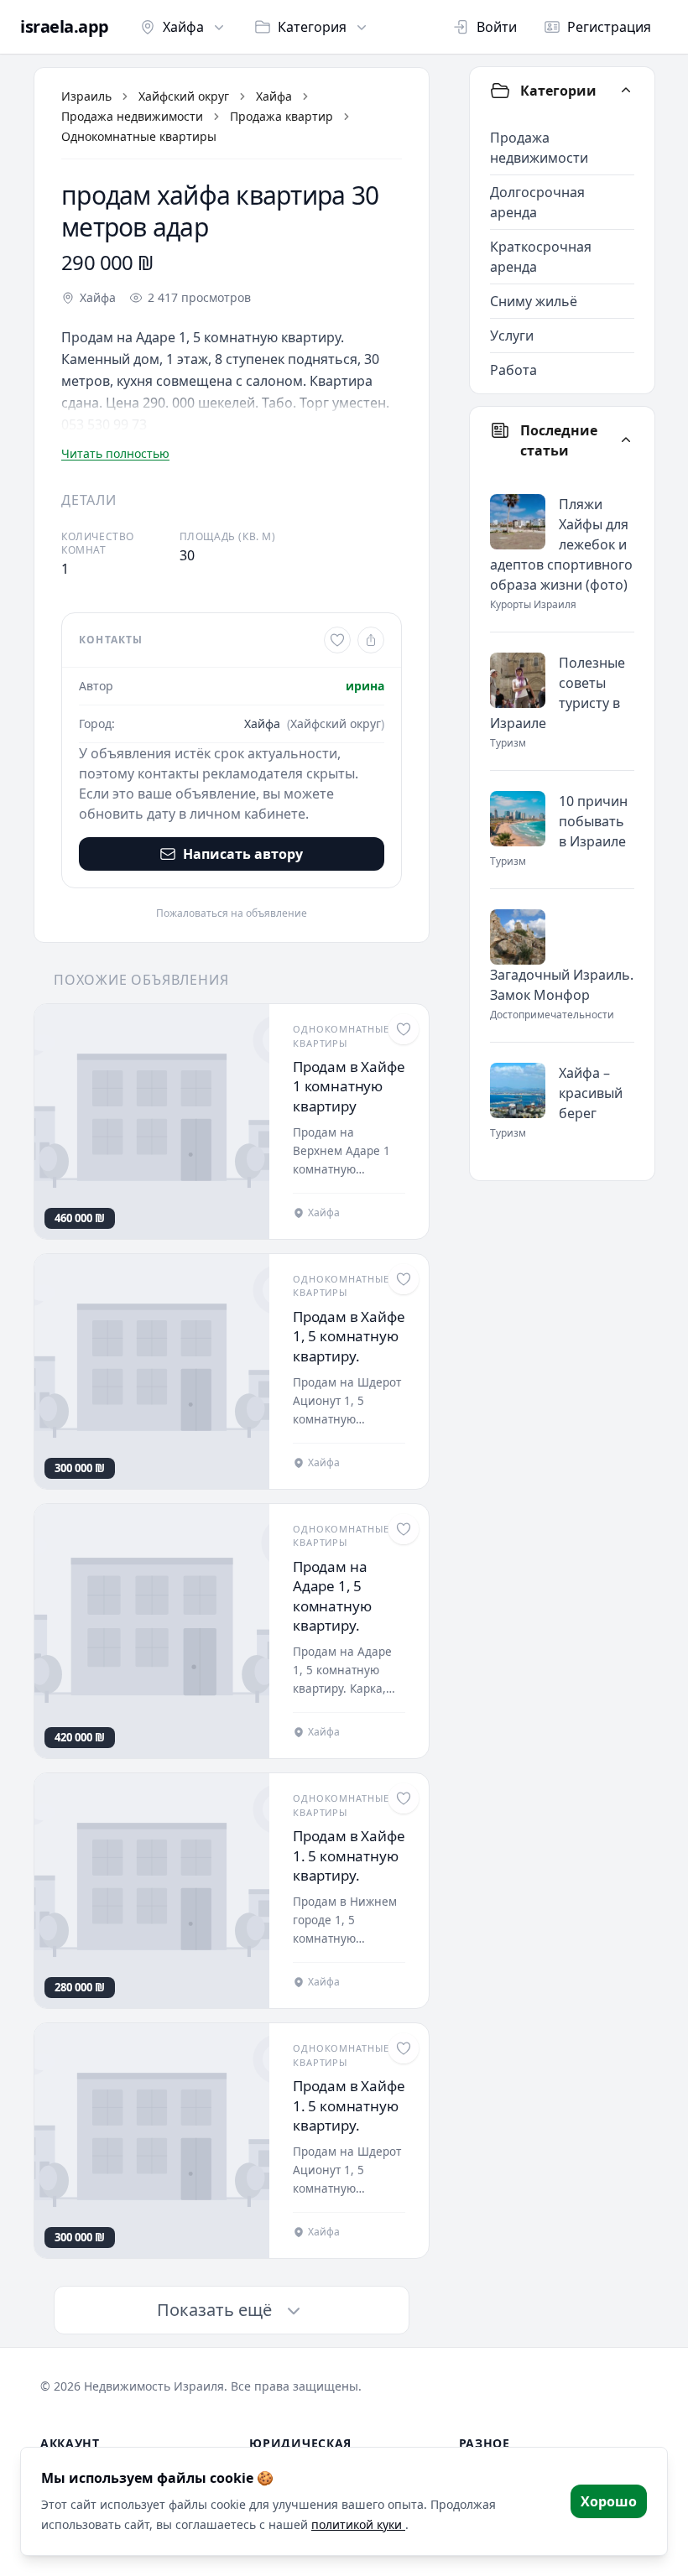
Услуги (512, 336)
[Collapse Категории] (626, 91)
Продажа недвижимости (132, 116)
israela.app (65, 27)
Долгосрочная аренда (537, 202)
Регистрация (609, 27)
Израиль (86, 96)
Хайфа (183, 27)
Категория (312, 27)
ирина (365, 686)
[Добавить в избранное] (337, 640)
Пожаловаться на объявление (232, 913)
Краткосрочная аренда (541, 257)
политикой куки (358, 2524)
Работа (513, 370)
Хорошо (609, 2501)
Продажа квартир (281, 116)
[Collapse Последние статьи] (626, 440)
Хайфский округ (184, 96)
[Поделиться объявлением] (371, 640)
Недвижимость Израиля (154, 2386)
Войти (497, 27)
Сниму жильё (534, 301)
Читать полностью (115, 453)
